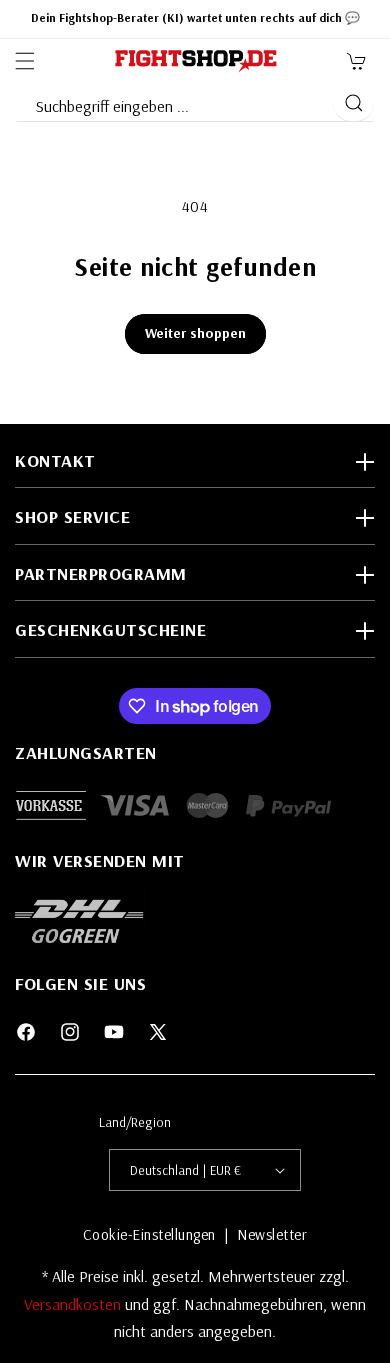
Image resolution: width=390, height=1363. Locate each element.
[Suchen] (353, 103)
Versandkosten (74, 1304)
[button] (25, 61)
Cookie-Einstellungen (149, 1234)
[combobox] (173, 102)
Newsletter (272, 1234)
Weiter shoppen (195, 333)
